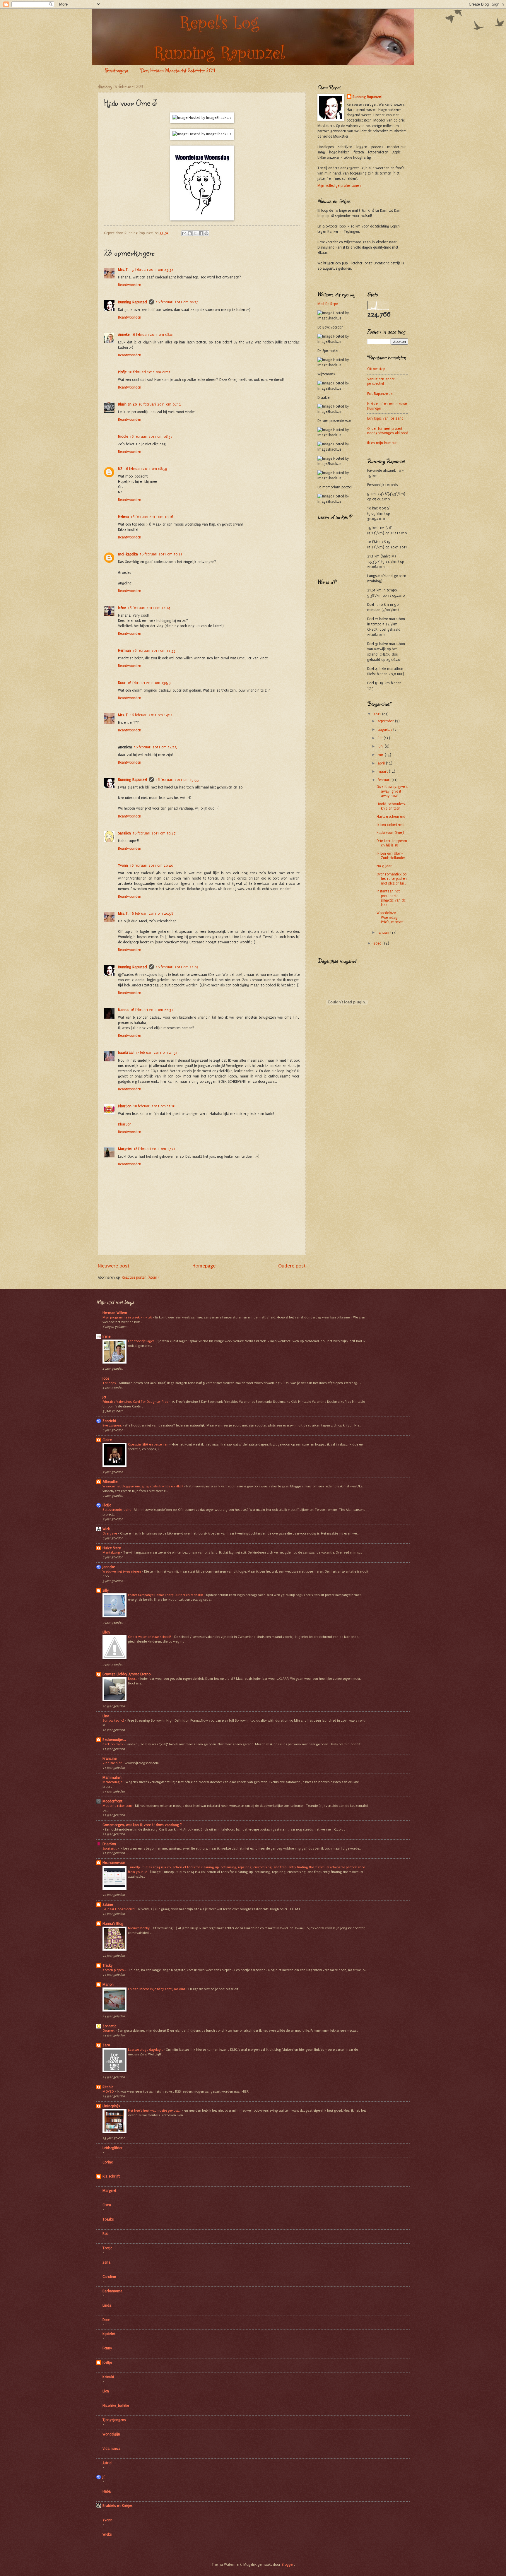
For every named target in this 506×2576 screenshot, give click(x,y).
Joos (106, 1378)
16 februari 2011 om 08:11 (149, 372)
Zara (106, 2045)
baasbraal (126, 1053)
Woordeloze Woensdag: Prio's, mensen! (390, 917)
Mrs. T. (123, 270)
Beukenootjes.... (114, 1740)
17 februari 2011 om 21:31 (156, 1053)
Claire (107, 1440)
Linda (107, 2305)
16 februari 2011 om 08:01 (152, 335)
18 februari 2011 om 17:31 (154, 1149)
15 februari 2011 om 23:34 (152, 270)
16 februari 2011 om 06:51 (177, 302)
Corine (108, 2162)
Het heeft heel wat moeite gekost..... (155, 2110)
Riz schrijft (111, 2176)
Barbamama (112, 2291)
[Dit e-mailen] (184, 233)
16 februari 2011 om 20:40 (151, 865)
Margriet (125, 1149)
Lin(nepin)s (111, 2106)
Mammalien (112, 1778)
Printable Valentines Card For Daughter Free (136, 1402)
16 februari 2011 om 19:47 (154, 833)
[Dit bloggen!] (190, 233)
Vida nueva (111, 2449)
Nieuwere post (114, 1266)
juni (381, 746)
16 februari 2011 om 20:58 (152, 914)
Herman (124, 651)
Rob (105, 2234)
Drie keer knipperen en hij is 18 (392, 843)
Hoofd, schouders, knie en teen (391, 806)
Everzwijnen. (112, 1425)
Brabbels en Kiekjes (117, 2506)
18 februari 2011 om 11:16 (154, 1106)
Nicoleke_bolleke (116, 2406)
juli (381, 738)
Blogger (288, 2565)
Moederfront (112, 1801)
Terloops (110, 1383)
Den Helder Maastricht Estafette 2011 (178, 70)
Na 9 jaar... (385, 866)
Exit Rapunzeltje (380, 394)
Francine (110, 1759)
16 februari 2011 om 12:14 (149, 608)
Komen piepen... (114, 1970)
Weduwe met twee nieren (122, 1571)
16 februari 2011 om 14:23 (155, 747)
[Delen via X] (195, 233)
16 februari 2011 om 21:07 (177, 967)
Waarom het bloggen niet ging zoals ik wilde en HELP (143, 1486)
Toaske (108, 2219)
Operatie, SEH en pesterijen (149, 1444)
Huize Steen (112, 1548)
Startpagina (116, 70)
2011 (378, 714)
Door (122, 683)
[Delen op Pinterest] (206, 233)
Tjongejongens (114, 2420)
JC (104, 2477)
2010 (378, 943)
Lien (106, 2391)
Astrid (107, 2463)
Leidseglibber (113, 2148)
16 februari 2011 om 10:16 (152, 517)
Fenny (107, 2348)
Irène (122, 608)
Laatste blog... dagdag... (146, 2050)
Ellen (106, 1632)
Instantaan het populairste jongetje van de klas (391, 898)
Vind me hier (112, 1763)
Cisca (107, 2205)
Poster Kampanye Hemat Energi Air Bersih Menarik (166, 1595)
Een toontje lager (141, 1341)
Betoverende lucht (117, 1510)
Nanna (123, 1010)
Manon (108, 1985)
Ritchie (108, 2087)
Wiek (106, 1529)
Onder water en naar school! (150, 1637)
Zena (106, 2262)
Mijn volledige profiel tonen (339, 186)
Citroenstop (376, 369)
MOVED (108, 2091)
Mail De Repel (328, 304)
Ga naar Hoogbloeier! (119, 1909)
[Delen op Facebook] (201, 233)
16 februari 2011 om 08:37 (151, 437)
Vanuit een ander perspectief (381, 381)
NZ (120, 469)
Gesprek (109, 2031)
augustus (386, 730)
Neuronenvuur (114, 1863)
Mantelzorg (112, 1552)
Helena (123, 517)
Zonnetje (109, 2026)
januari (384, 933)
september (386, 721)
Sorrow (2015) (114, 1720)
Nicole (123, 437)
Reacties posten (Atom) (140, 1277)
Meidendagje (113, 1782)
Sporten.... (110, 1848)
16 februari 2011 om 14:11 (151, 715)
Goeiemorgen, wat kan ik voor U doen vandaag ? (142, 1825)
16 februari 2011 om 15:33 (177, 780)
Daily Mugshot (347, 1035)
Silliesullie (110, 1482)
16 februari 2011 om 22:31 (152, 1010)
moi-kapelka (128, 554)
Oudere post (292, 1266)
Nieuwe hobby (139, 1928)
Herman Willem (115, 1313)
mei (381, 755)
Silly (106, 1590)
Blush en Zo (127, 404)
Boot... (133, 1679)
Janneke (109, 1567)
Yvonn (123, 865)
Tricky (107, 1966)
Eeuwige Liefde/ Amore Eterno (126, 1674)
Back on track (113, 1744)
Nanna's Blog (113, 1924)
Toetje (107, 2248)
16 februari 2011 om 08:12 (160, 404)
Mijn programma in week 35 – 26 (128, 1317)
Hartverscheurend (391, 817)
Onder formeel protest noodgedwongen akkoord (388, 431)
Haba (107, 2491)
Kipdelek (109, 2334)
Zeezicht (109, 1421)
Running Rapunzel (133, 302)
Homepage (204, 1266)
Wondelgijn (111, 2434)
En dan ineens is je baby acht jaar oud (157, 1989)
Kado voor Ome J (390, 833)
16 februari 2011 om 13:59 (149, 683)
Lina (106, 1716)
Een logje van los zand (385, 418)
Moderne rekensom (118, 1806)
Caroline (109, 2277)
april (382, 763)
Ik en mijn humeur (382, 443)
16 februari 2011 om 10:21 (161, 554)
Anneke (124, 335)
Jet (104, 1397)
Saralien (124, 833)
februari (385, 780)
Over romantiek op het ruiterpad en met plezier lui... (392, 879)
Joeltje (107, 2363)
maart (383, 772)
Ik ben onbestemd (390, 825)
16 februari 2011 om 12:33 (154, 651)
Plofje (122, 372)
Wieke (107, 2534)
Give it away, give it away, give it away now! (392, 791)
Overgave (110, 1533)
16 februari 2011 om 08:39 (146, 469)
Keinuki (108, 2377)
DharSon (125, 1106)
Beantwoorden (130, 285)
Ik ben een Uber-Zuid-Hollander (391, 856)
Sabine (108, 1905)
